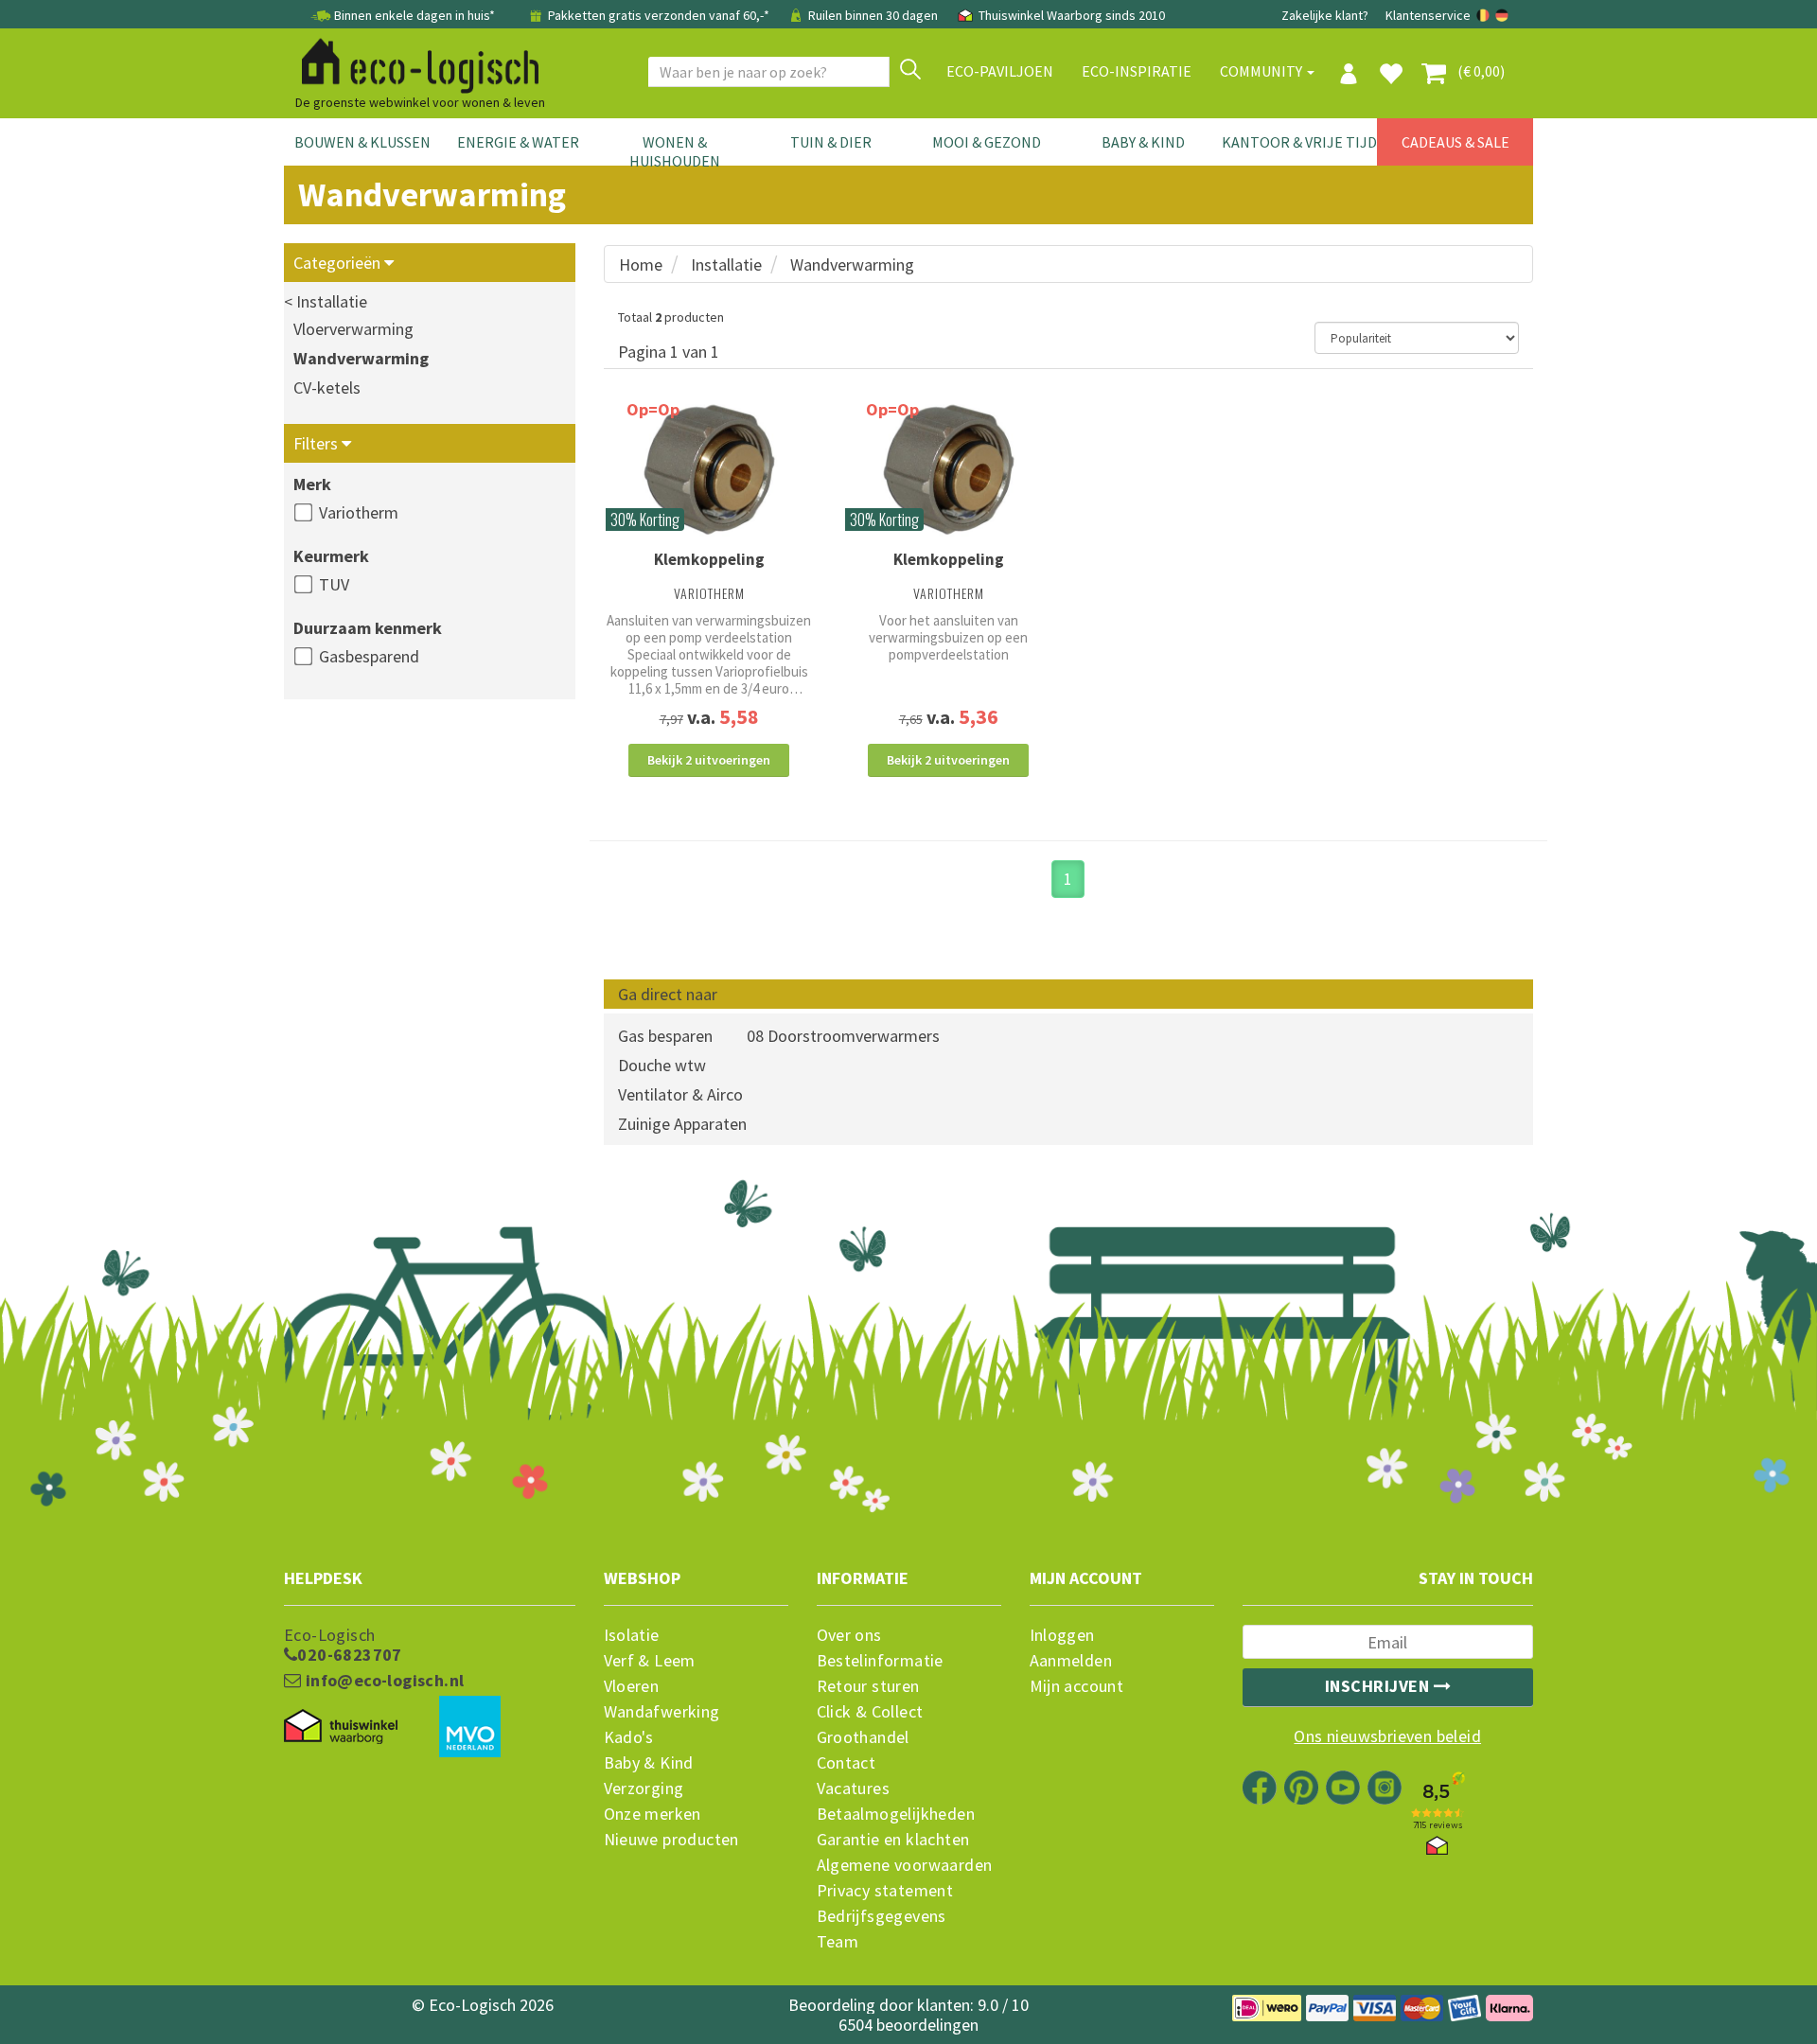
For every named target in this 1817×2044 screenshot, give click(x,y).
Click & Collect (870, 1712)
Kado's (629, 1737)
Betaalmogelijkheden (896, 1814)
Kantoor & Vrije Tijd (1299, 142)
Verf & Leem (650, 1661)
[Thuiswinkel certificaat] (341, 1727)
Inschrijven (1379, 1686)
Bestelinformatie (880, 1661)
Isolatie (632, 1635)
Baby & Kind (1143, 142)
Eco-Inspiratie (1137, 71)
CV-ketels (327, 388)
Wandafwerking (662, 1712)
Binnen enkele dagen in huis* (415, 15)
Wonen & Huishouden (675, 151)
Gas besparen (665, 1036)
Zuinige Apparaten (682, 1124)
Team (838, 1942)
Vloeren (632, 1686)
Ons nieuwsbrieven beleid (1387, 1736)
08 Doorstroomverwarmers (843, 1036)
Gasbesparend (369, 656)
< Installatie (326, 301)
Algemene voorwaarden (905, 1865)
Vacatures (854, 1788)
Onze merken (653, 1814)
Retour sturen (868, 1686)
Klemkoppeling (709, 559)
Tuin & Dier (831, 142)
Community (1262, 71)
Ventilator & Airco (680, 1094)
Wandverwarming (361, 358)
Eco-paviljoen (1000, 71)
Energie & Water (518, 142)
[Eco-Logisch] (413, 62)
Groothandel (863, 1737)
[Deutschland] (1502, 15)
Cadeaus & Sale (1455, 142)
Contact (847, 1763)
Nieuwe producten (671, 1840)
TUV (334, 584)
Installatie (726, 264)
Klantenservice (1428, 15)
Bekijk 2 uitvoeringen (709, 760)
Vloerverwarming (353, 329)
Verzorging (644, 1788)
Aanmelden (1071, 1661)
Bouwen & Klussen (362, 142)
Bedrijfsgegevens (882, 1916)
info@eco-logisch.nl (382, 1681)
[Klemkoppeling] (709, 470)
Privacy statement (885, 1891)
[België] (1484, 15)
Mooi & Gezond (987, 142)
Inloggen (1062, 1635)
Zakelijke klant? (1325, 15)
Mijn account (1077, 1686)
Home (641, 264)
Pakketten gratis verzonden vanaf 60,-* (659, 15)
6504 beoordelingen (908, 2025)
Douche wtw (662, 1065)
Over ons (849, 1635)
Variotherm (359, 512)
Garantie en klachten (893, 1840)
